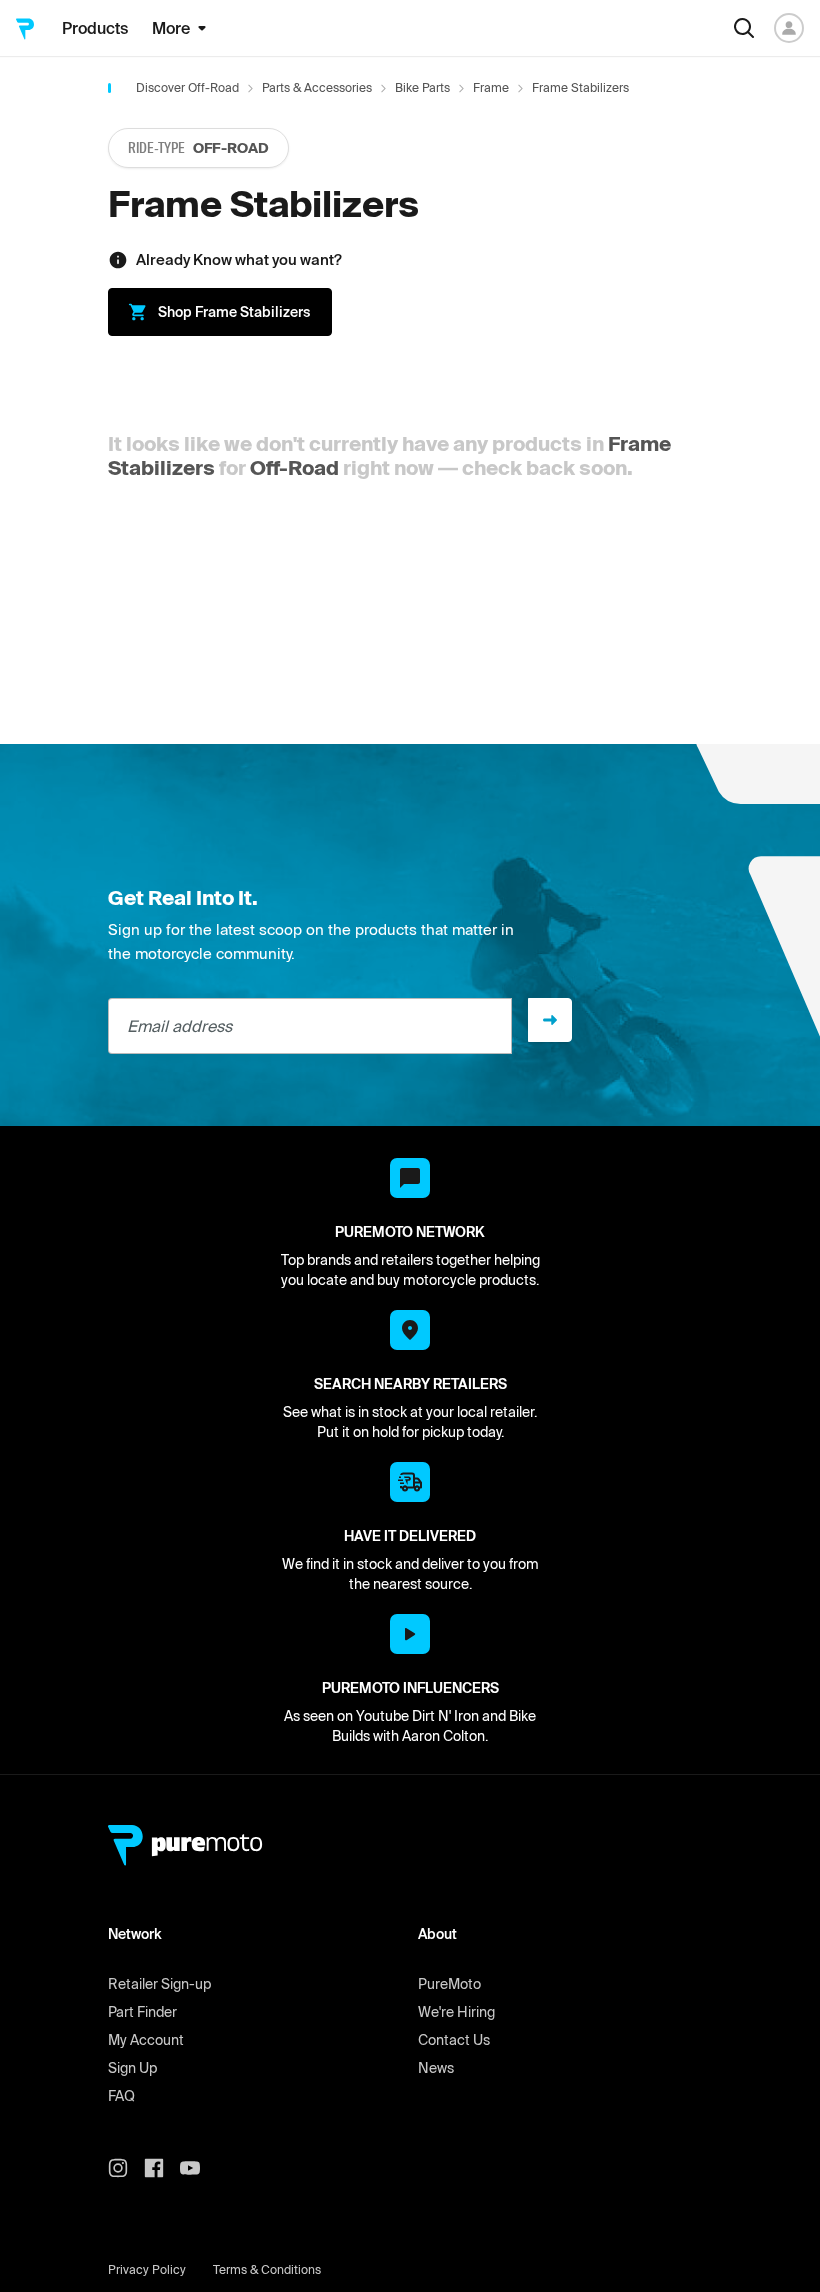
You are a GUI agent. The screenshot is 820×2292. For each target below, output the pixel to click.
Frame (491, 87)
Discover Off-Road (187, 87)
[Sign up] (550, 1020)
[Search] (744, 28)
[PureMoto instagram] (126, 2168)
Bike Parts (422, 87)
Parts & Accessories (317, 87)
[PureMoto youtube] (198, 2168)
